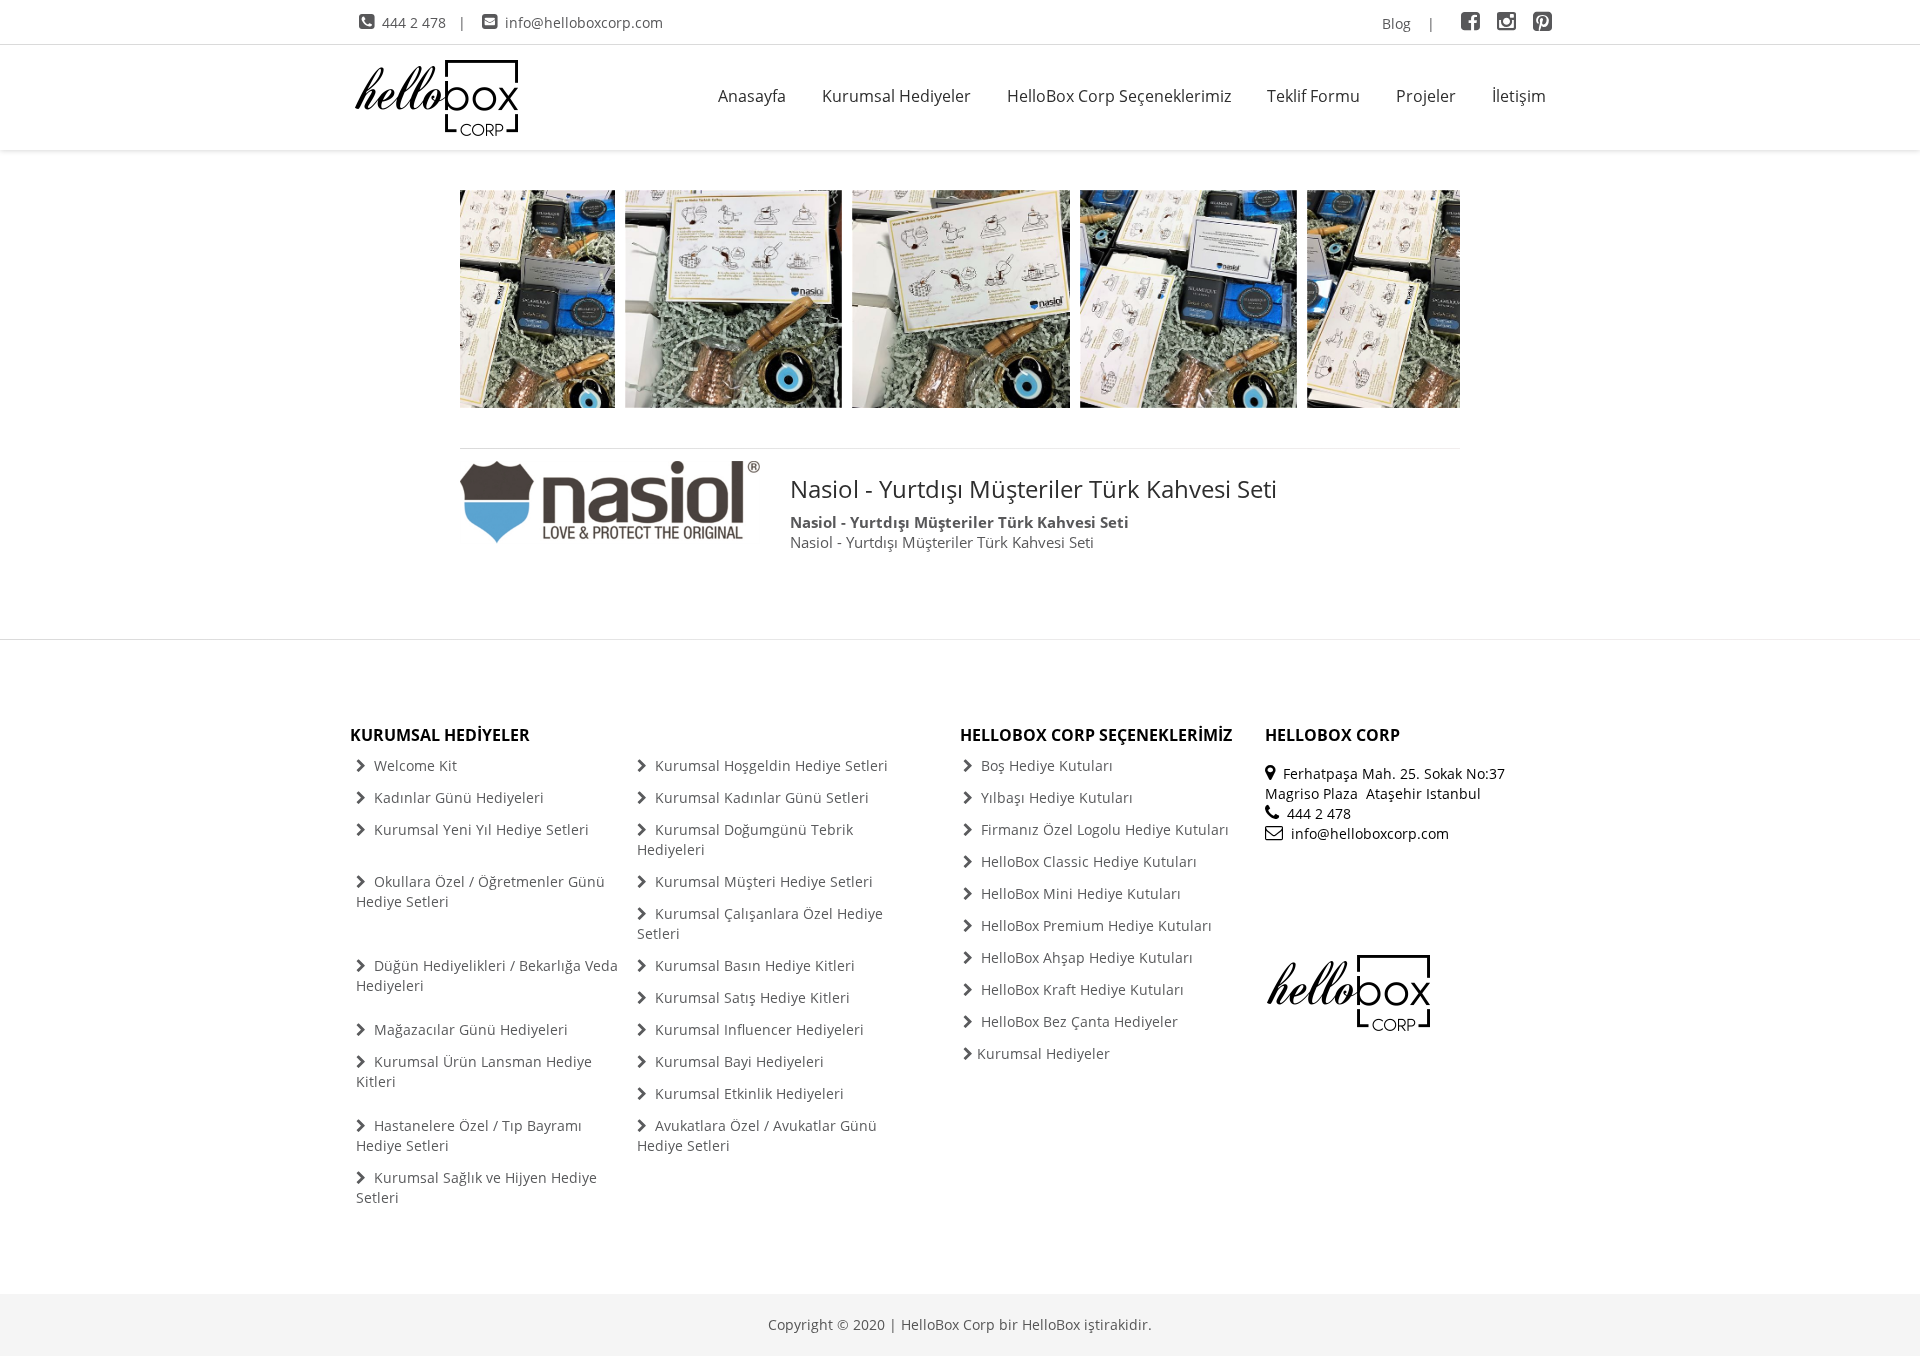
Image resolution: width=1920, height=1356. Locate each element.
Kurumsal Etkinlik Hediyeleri (747, 1093)
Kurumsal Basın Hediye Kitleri (753, 965)
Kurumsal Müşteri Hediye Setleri (762, 881)
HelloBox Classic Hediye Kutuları (1087, 861)
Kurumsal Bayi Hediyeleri (737, 1061)
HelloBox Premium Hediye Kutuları (1094, 925)
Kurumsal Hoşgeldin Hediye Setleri (769, 765)
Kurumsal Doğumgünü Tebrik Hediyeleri (745, 839)
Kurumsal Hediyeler (896, 96)
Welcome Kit (413, 765)
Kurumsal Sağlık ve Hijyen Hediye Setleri (476, 1187)
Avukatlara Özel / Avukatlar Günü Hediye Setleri (757, 1135)
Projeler (1426, 96)
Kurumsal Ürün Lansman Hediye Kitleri (474, 1071)
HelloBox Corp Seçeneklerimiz (1119, 96)
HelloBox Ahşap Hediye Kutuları (1085, 957)
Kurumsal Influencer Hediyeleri (757, 1029)
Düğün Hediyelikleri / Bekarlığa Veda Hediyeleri (487, 975)
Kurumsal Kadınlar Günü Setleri (760, 797)
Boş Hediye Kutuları (1045, 765)
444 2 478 (414, 22)
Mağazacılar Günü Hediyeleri (469, 1029)
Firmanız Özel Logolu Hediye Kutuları (1103, 829)
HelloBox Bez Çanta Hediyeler (1077, 1021)
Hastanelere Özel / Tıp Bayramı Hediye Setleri (469, 1135)
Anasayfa (752, 96)
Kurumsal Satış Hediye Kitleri (750, 997)
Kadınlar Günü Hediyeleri (457, 797)
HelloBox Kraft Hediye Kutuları (1080, 989)
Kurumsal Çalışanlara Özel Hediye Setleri (760, 923)
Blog (1396, 23)
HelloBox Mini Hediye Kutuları (1079, 893)
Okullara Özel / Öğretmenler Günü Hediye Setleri (480, 891)
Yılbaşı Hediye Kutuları (1055, 797)
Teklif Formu (1313, 96)
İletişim (1519, 96)
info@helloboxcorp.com (584, 22)
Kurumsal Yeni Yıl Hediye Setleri (479, 829)
